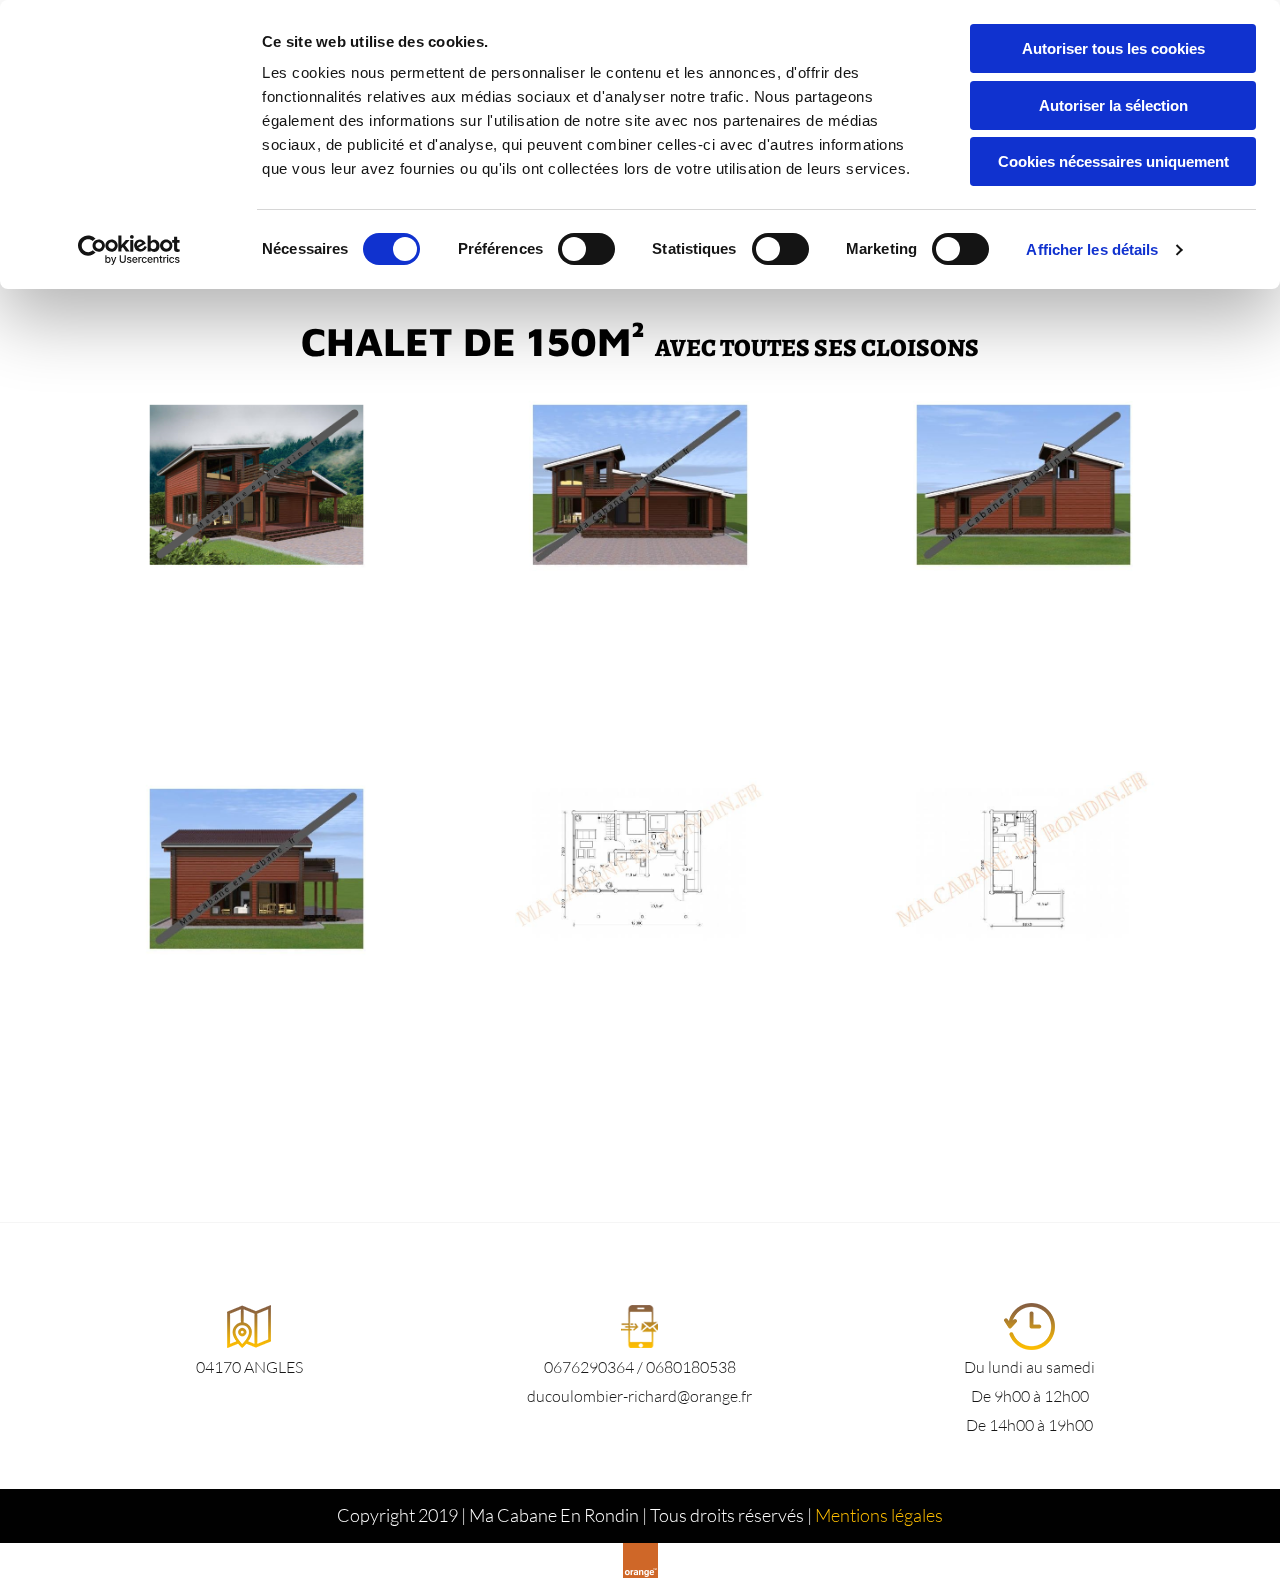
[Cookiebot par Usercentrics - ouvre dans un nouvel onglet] (129, 250)
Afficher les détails (1092, 249)
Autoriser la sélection (1113, 105)
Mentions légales (879, 1515)
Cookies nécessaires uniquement (1113, 161)
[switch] (586, 249)
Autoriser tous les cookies (1113, 48)
